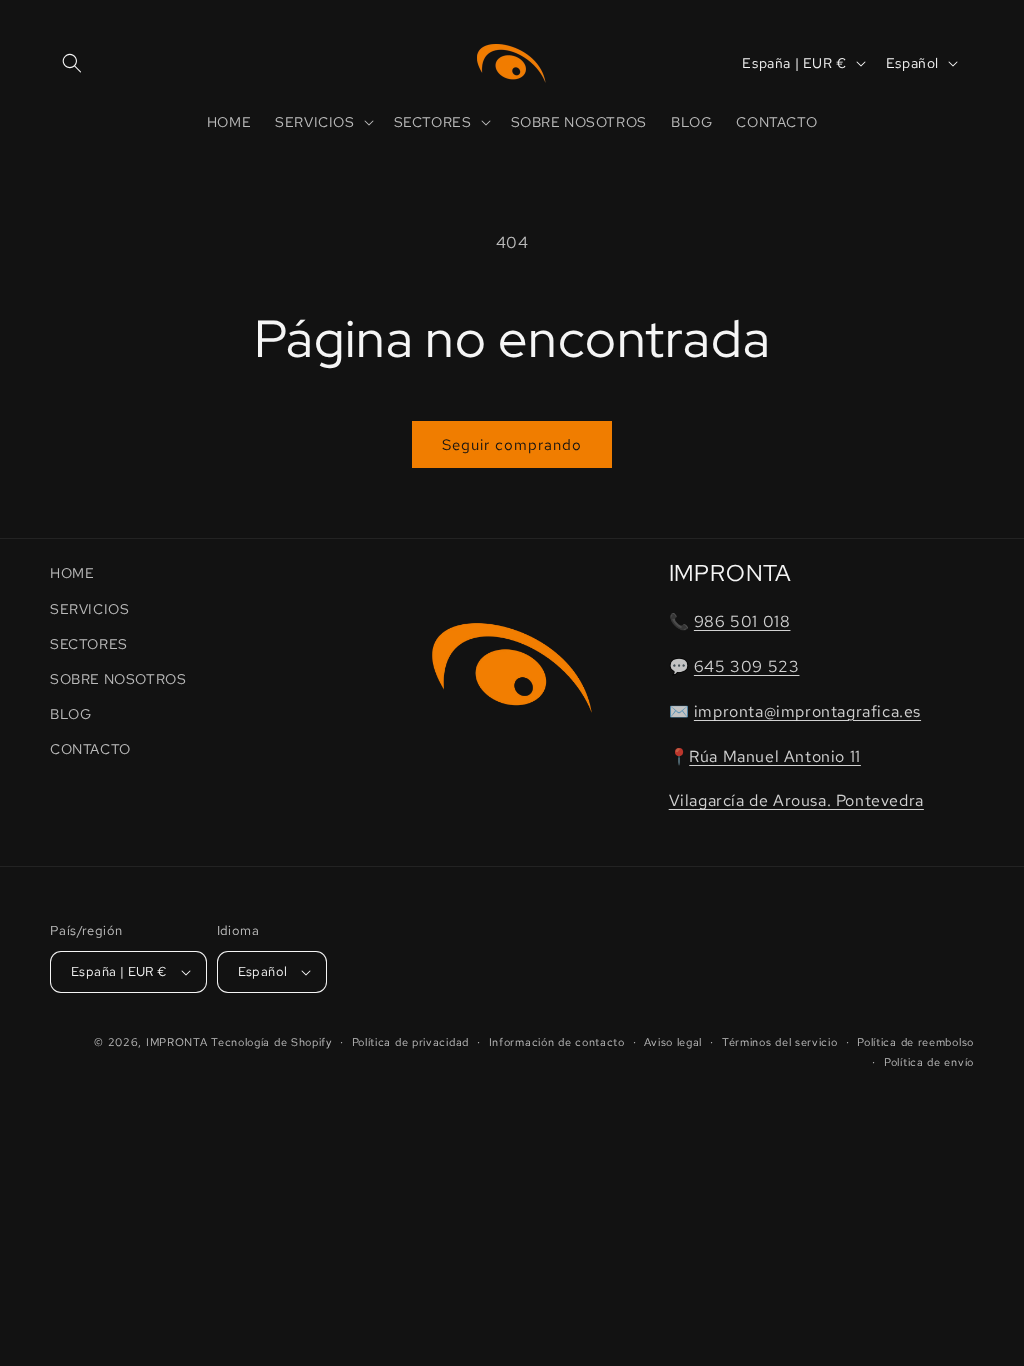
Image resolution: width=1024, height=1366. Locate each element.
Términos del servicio (780, 1042)
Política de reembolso (915, 1042)
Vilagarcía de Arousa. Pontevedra (796, 800)
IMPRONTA (177, 1042)
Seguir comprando (512, 445)
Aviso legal (673, 1042)
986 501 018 (742, 621)
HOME (72, 573)
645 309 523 (747, 666)
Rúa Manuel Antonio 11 (775, 756)
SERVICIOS (89, 609)
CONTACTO (90, 749)
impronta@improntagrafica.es (807, 711)
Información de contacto (557, 1042)
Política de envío (929, 1062)
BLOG (70, 714)
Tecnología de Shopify (271, 1042)
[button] (72, 63)
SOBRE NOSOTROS (118, 679)
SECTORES (89, 644)
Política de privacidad (410, 1042)
